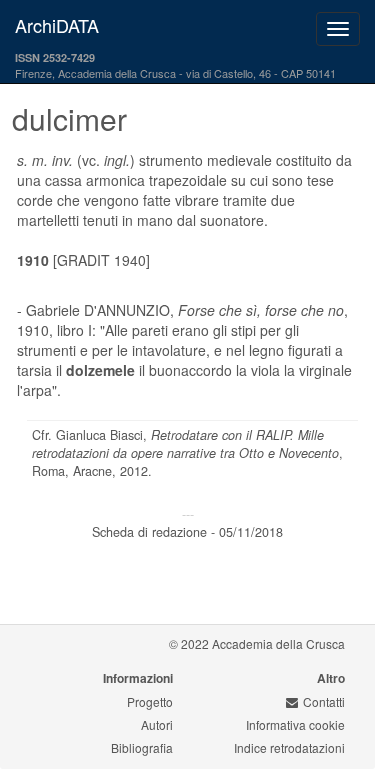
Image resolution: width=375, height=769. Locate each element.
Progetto (150, 701)
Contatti (324, 701)
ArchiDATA (57, 25)
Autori (157, 724)
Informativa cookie (295, 724)
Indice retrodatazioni (289, 747)
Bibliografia (142, 747)
